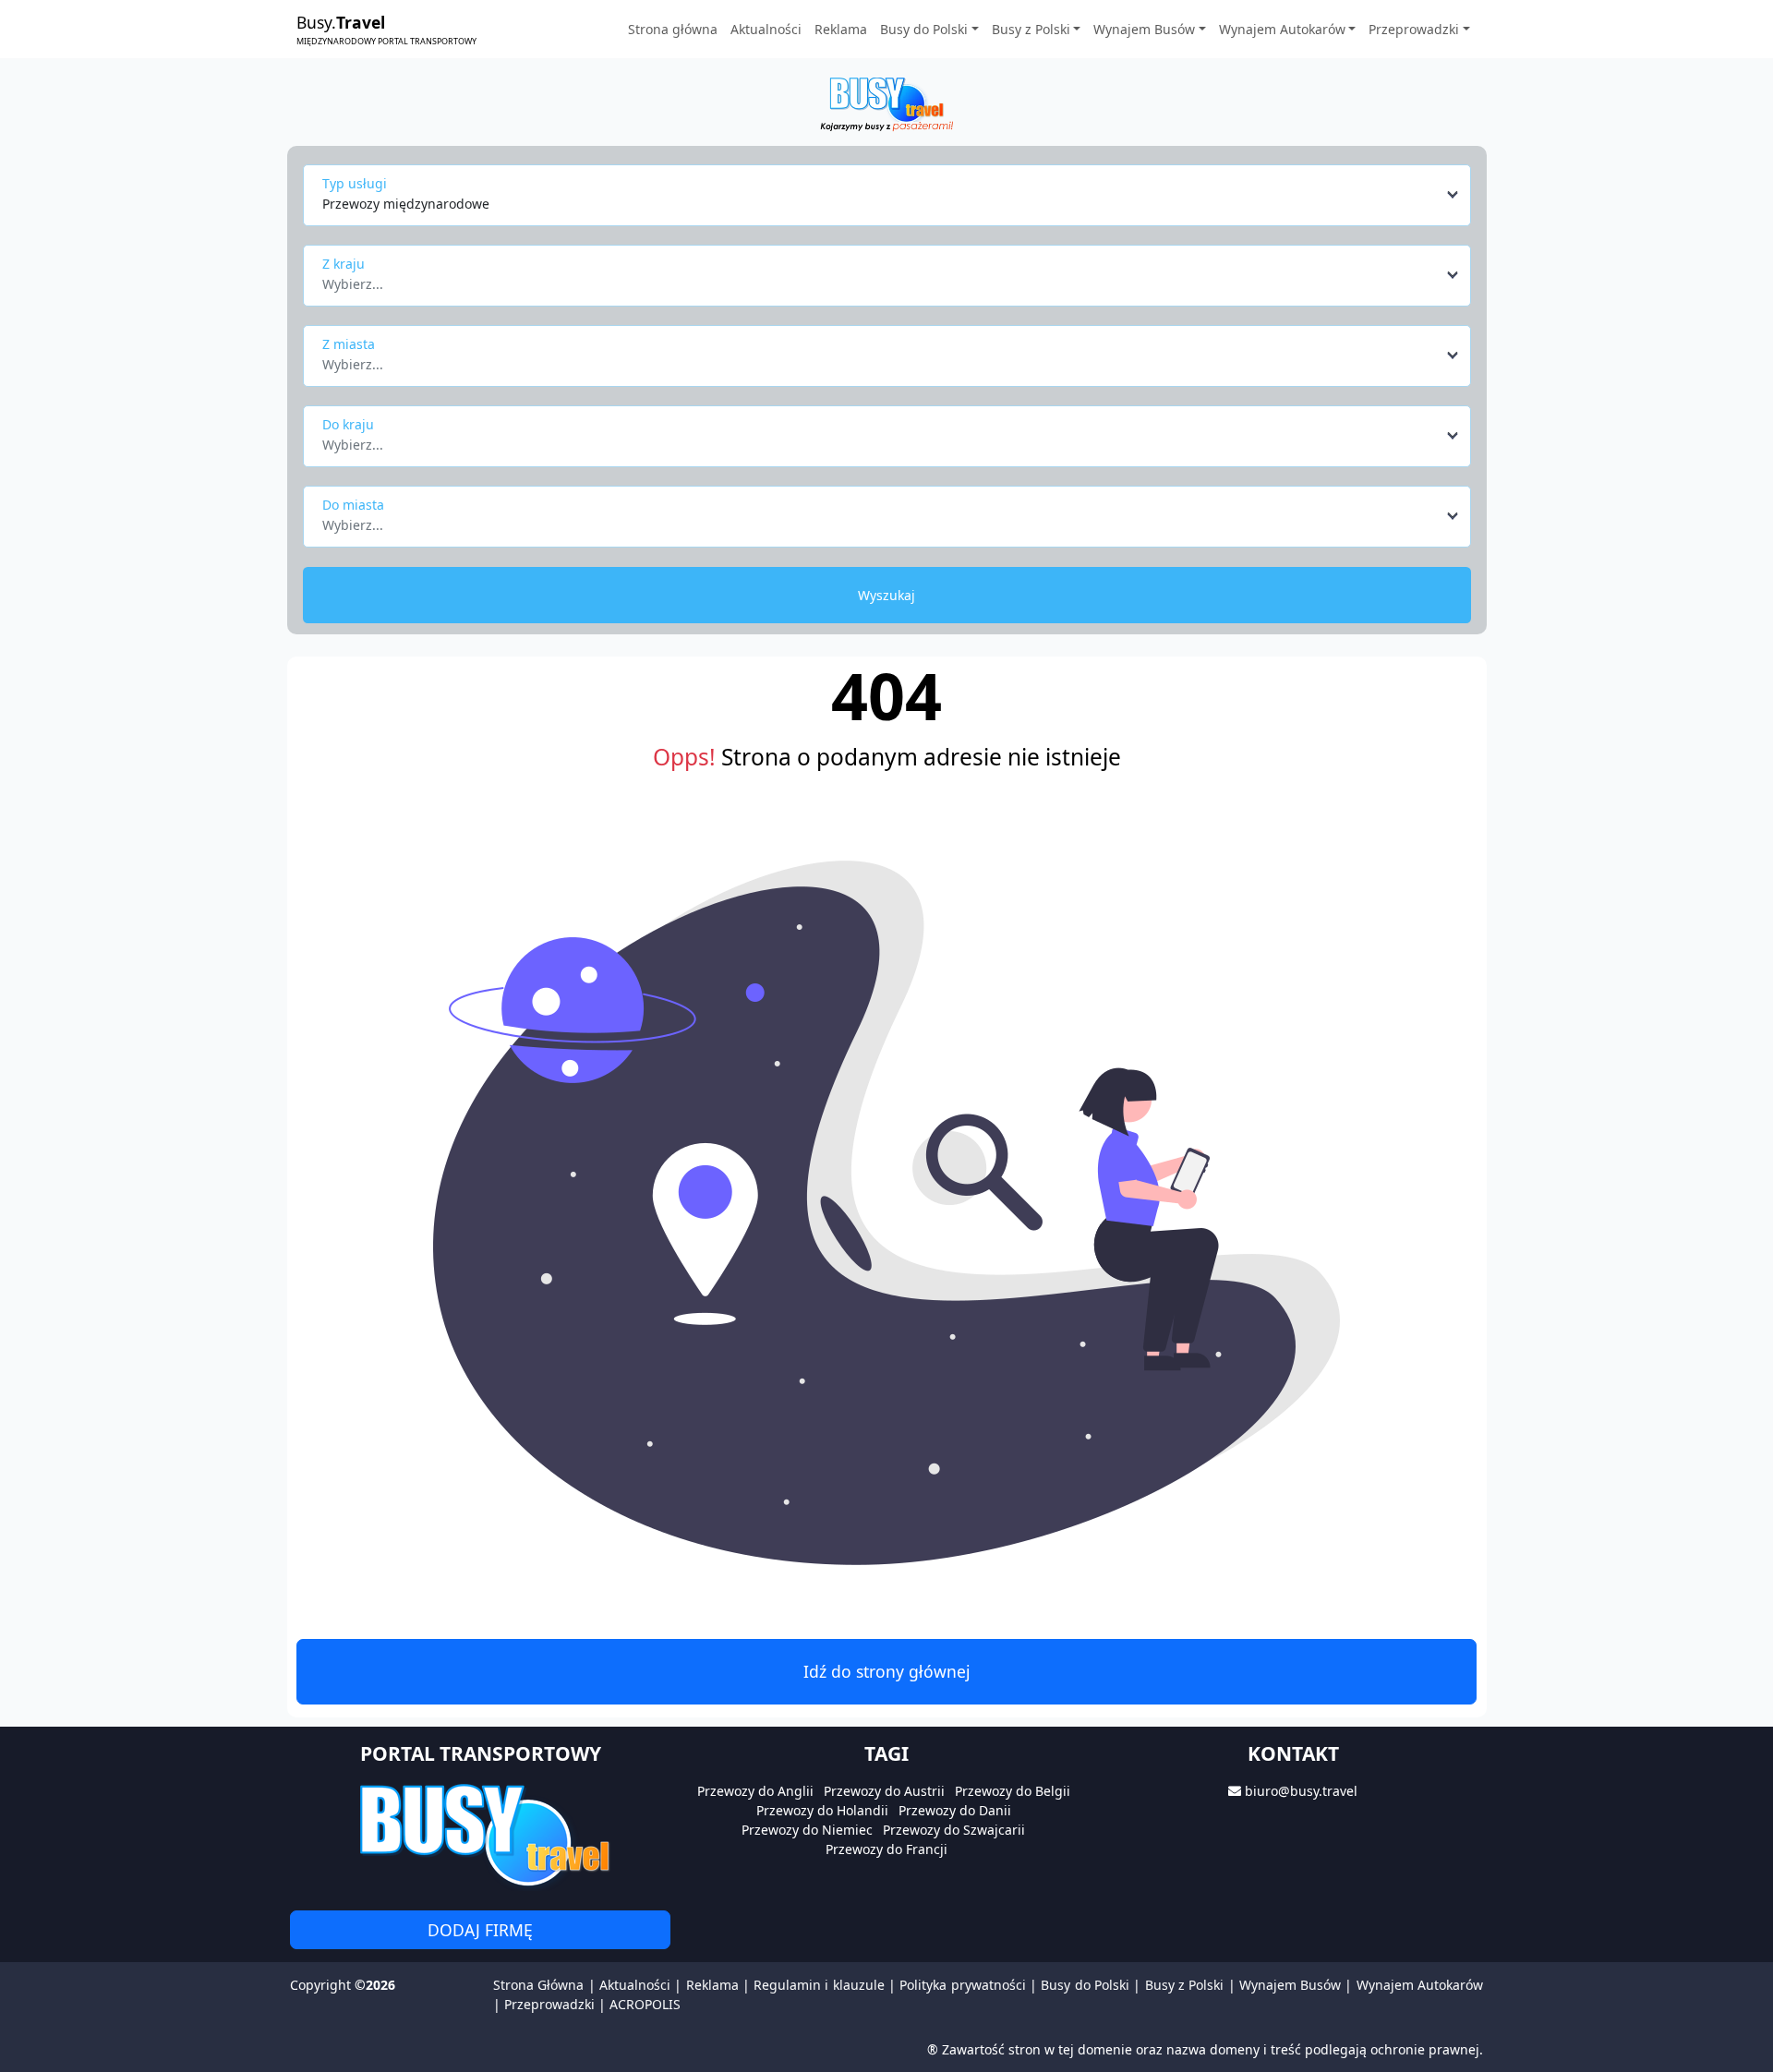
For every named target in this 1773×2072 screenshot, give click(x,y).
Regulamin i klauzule (819, 1985)
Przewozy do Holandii (822, 1810)
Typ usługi (355, 183)
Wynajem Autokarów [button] (1282, 29)
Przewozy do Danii (955, 1810)
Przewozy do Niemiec (807, 1830)
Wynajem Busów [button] (1144, 29)
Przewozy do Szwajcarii (954, 1830)
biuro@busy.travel (1301, 1791)
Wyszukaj (886, 595)
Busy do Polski (1085, 1985)
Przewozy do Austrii (884, 1791)
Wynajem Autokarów (1420, 1985)
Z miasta (349, 344)
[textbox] (881, 279)
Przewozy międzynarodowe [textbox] (406, 204)
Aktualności (766, 29)
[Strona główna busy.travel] (886, 103)
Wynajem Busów (1290, 1985)
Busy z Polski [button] (1031, 29)
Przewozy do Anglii (755, 1791)
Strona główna (673, 29)
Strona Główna (538, 1985)
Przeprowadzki (549, 2004)
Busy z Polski (1185, 1985)
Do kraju (348, 424)
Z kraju (344, 264)
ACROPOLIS (645, 2004)
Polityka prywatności (962, 1985)
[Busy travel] (480, 1834)
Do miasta (353, 505)
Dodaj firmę (480, 1930)
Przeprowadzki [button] (1414, 29)
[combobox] (892, 195)
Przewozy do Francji (886, 1849)
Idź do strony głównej (887, 1671)
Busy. (386, 29)
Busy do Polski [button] (924, 29)
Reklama (841, 29)
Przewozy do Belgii (1013, 1791)
